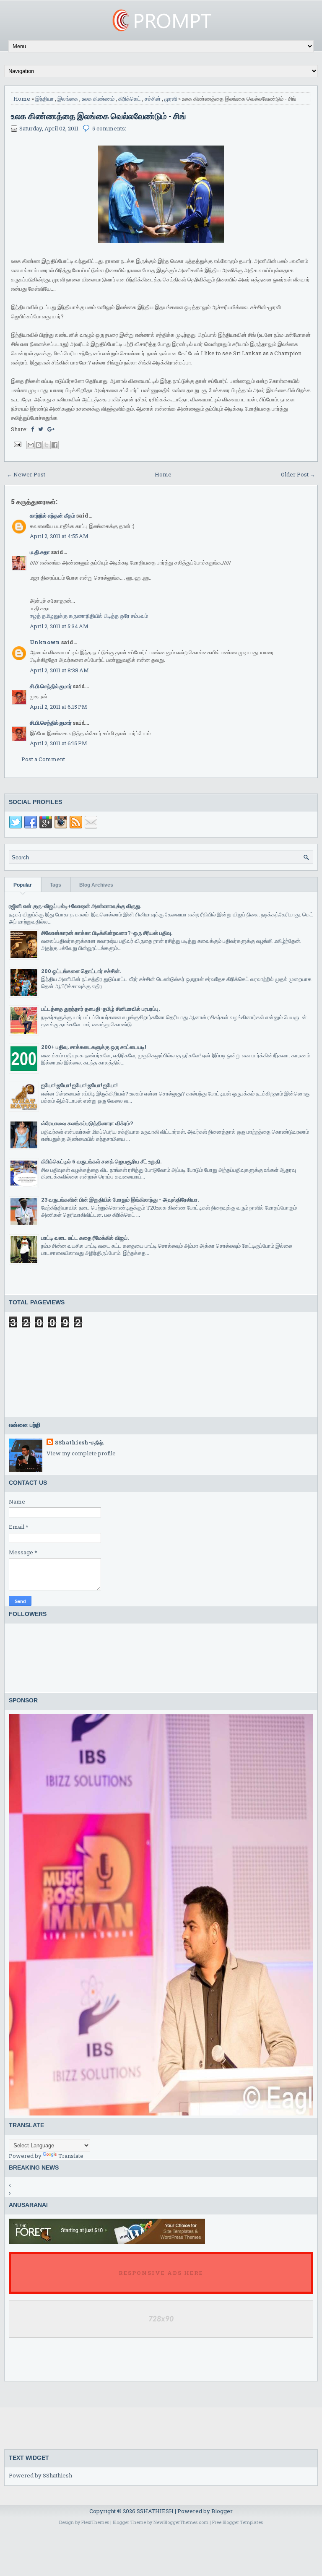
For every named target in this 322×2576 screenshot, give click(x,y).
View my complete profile (81, 1453)
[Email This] (31, 445)
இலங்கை (68, 99)
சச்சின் (153, 99)
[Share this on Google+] (51, 429)
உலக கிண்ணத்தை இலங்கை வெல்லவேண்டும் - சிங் (99, 116)
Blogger (222, 2511)
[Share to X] (47, 445)
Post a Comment (43, 759)
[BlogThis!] (39, 445)
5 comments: (109, 128)
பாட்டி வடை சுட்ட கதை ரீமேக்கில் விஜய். (85, 1238)
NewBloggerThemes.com (181, 2522)
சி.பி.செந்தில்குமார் (51, 686)
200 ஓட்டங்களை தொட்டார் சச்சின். (81, 971)
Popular (23, 885)
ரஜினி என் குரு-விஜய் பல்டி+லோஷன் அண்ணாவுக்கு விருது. (75, 906)
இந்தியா (44, 99)
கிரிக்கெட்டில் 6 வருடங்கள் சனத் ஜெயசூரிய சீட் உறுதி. (101, 1161)
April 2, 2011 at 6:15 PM (58, 707)
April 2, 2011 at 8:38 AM (59, 670)
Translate (71, 2156)
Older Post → (298, 474)
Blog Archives (96, 885)
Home (22, 99)
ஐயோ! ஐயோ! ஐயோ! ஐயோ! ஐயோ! (79, 1085)
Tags (56, 885)
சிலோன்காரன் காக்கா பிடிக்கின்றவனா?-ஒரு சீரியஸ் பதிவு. (107, 933)
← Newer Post (26, 474)
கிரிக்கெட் (130, 99)
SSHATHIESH (156, 2511)
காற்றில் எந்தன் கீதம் (52, 515)
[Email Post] (17, 444)
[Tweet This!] (41, 429)
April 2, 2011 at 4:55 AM (59, 536)
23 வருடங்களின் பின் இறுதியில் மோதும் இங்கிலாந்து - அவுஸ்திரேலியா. (120, 1200)
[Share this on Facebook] (32, 429)
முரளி (171, 99)
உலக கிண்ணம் (98, 99)
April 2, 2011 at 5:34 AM (59, 626)
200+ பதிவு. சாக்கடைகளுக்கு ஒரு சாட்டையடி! (93, 1047)
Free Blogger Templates (238, 2522)
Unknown (45, 642)
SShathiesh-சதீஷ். (79, 1442)
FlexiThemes (95, 2522)
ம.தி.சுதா (40, 552)
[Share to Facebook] (55, 445)
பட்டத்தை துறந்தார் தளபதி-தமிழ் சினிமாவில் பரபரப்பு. (100, 1009)
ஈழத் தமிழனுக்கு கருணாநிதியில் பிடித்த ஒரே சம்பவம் (89, 616)
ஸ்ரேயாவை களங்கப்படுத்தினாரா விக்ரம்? (87, 1123)
